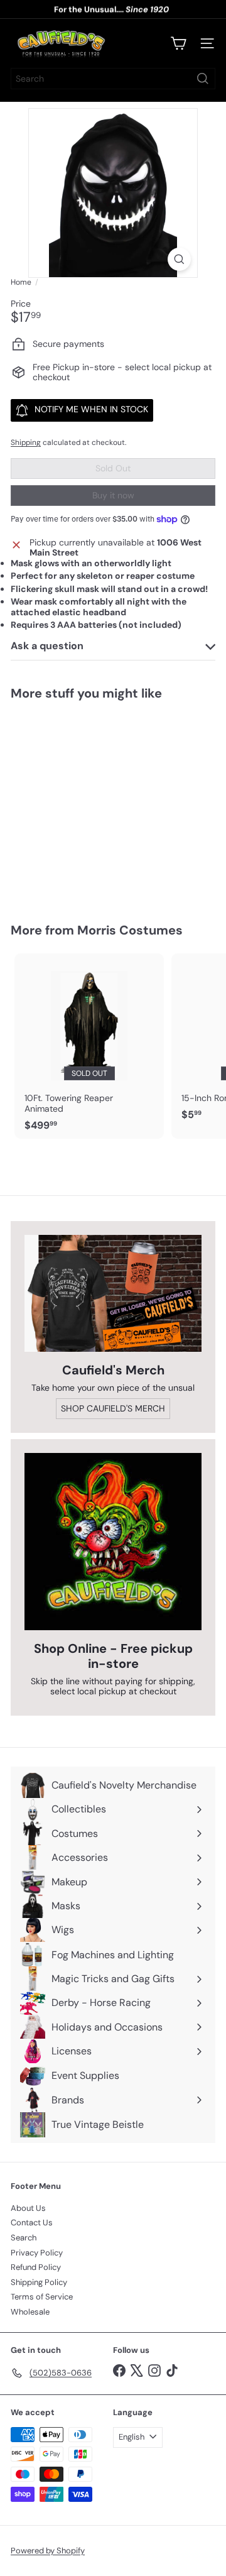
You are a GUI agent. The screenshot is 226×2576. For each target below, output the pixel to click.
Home (21, 282)
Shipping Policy (39, 2282)
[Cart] (178, 43)
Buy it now (113, 495)
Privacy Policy (37, 2253)
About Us (28, 2208)
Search (24, 2238)
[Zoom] (179, 259)
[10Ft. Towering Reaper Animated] (89, 1046)
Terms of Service (42, 2297)
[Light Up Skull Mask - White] (89, 804)
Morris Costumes (130, 930)
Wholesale (30, 2312)
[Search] (203, 79)
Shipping (26, 442)
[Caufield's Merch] (113, 1293)
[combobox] (113, 79)
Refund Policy (36, 2267)
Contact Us (32, 2222)
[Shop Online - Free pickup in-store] (113, 1542)
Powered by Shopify (48, 2551)
